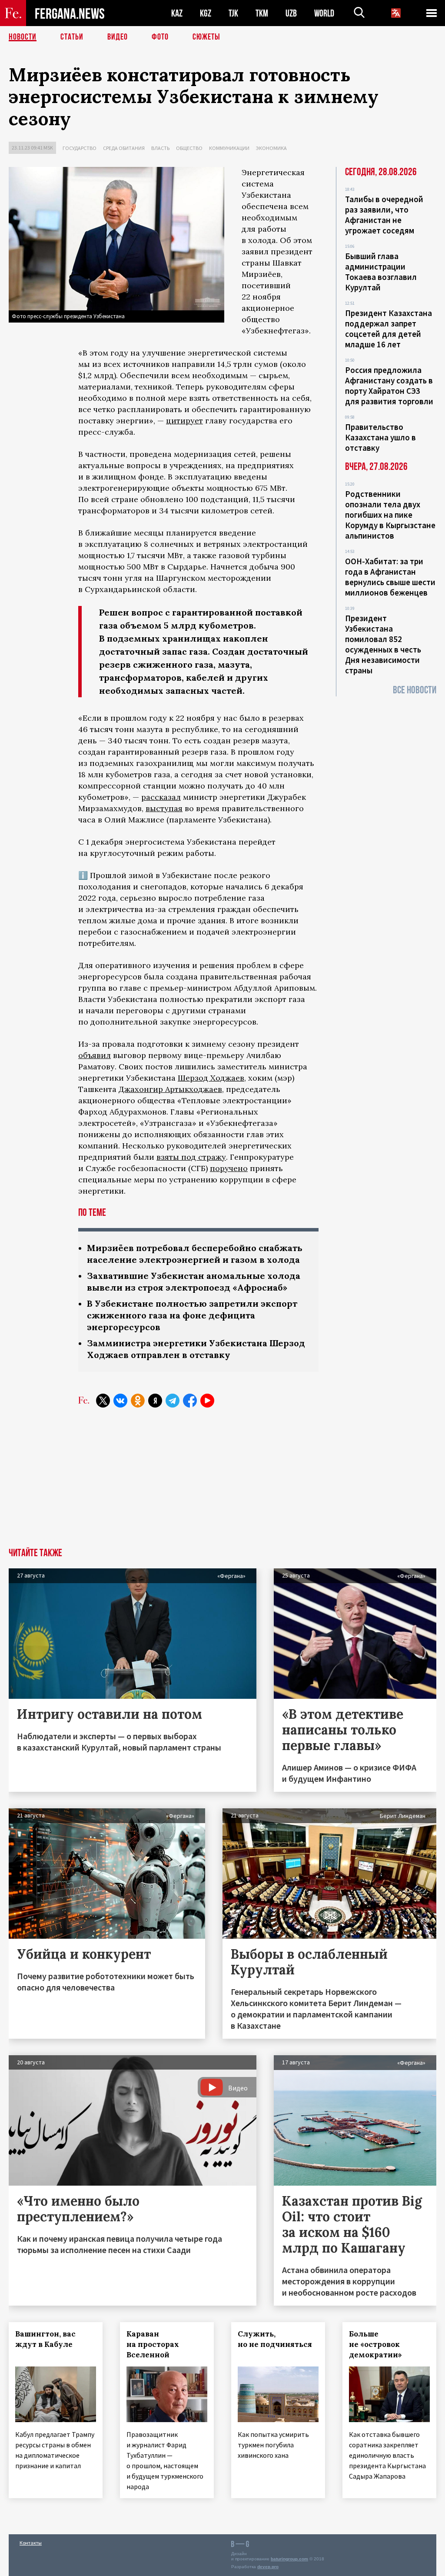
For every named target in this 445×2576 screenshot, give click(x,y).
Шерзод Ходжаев (211, 1078)
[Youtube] (207, 1401)
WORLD (324, 13)
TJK (233, 13)
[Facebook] (190, 1401)
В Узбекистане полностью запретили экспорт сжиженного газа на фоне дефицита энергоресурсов (192, 1315)
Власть (160, 148)
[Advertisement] (222, 1483)
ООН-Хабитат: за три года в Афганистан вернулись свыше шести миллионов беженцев (390, 577)
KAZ (177, 13)
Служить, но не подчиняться (275, 2339)
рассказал (161, 797)
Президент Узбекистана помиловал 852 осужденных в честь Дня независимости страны (383, 644)
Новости (23, 37)
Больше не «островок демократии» (375, 2344)
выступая (164, 808)
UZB (291, 13)
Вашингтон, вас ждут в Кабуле (45, 2339)
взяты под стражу (191, 1157)
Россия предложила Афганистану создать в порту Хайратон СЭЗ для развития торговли (389, 386)
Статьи (72, 37)
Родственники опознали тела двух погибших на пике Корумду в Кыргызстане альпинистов (390, 515)
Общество (189, 148)
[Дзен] (155, 1401)
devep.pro (268, 2567)
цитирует (184, 421)
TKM (262, 13)
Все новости (415, 690)
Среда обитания (124, 148)
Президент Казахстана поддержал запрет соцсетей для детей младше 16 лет (389, 329)
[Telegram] (173, 1401)
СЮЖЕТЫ (206, 37)
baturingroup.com (289, 2559)
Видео (118, 37)
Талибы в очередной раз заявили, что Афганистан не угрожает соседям (384, 215)
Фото (160, 37)
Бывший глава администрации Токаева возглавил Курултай (381, 272)
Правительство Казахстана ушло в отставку (380, 437)
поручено (229, 1168)
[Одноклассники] (138, 1401)
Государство (80, 148)
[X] (103, 1401)
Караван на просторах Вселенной (153, 2344)
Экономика (271, 148)
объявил (95, 1055)
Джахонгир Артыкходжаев (170, 1089)
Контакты (31, 2543)
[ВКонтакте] (120, 1401)
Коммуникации (229, 148)
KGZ (206, 13)
